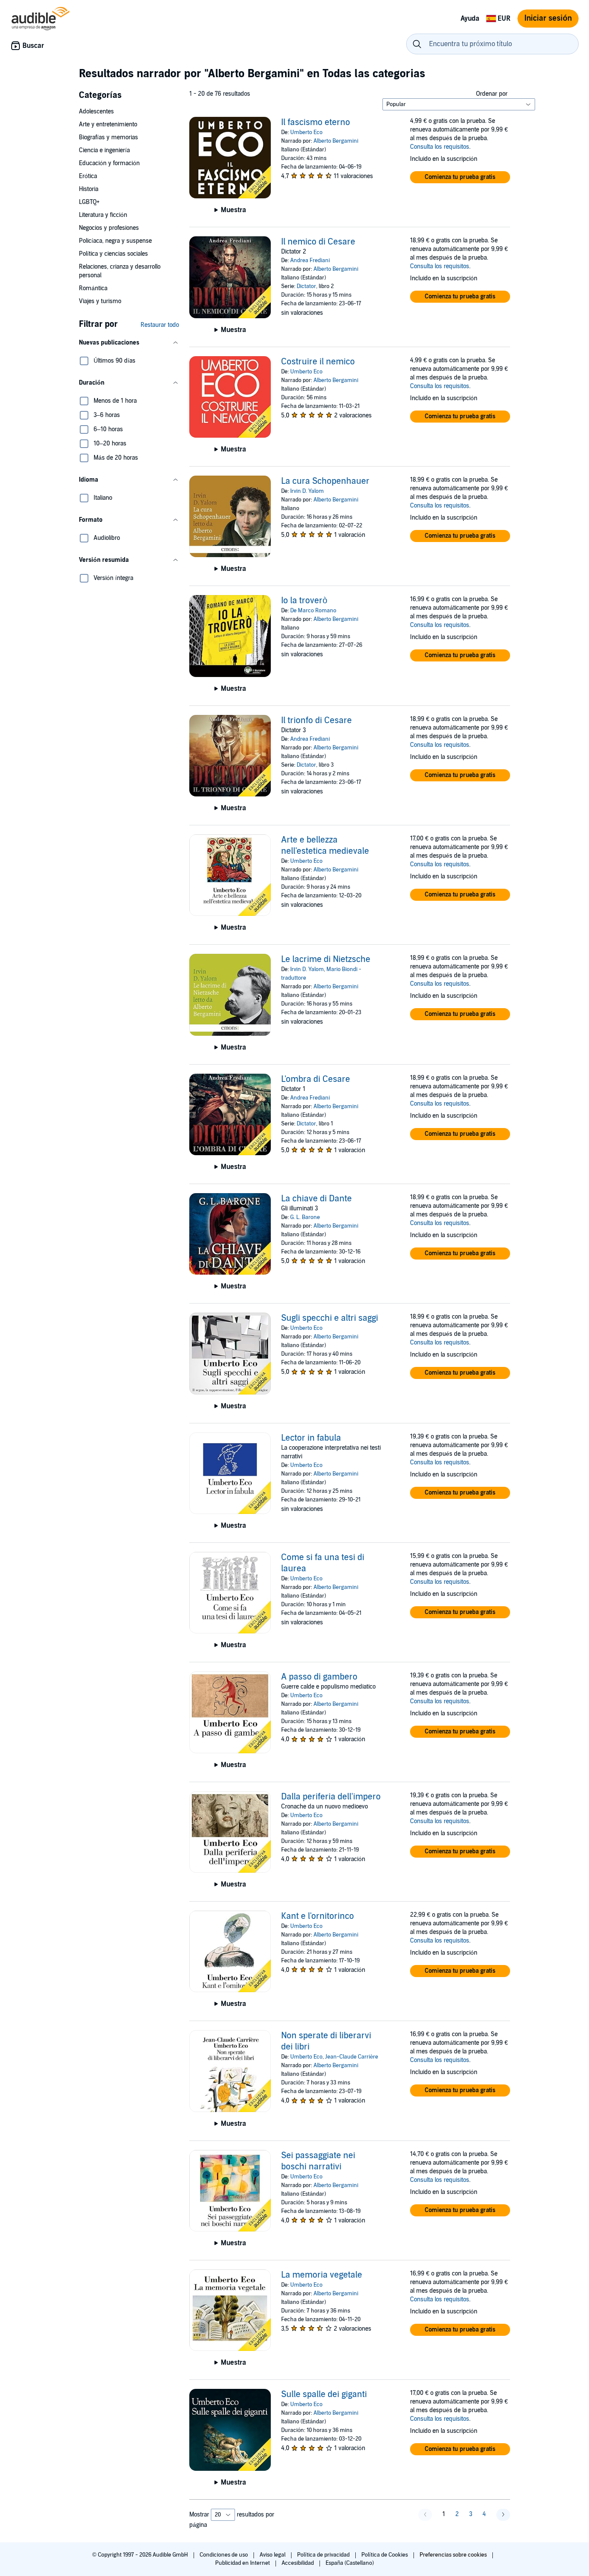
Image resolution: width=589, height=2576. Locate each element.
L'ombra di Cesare (316, 1079)
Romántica (93, 288)
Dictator (306, 286)
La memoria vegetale (322, 2275)
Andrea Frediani (310, 260)
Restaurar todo (160, 325)
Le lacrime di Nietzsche (326, 959)
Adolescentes (96, 111)
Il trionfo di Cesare (316, 721)
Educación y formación (109, 163)
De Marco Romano (313, 611)
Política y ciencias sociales (113, 254)
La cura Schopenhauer (325, 481)
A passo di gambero (319, 1677)
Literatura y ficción (103, 215)
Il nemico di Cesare (318, 242)
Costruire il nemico (318, 362)
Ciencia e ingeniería (104, 150)
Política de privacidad (324, 2555)
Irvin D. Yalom (307, 491)
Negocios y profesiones (109, 228)
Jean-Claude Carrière (352, 2057)
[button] (129, 343)
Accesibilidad (298, 2563)
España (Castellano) (350, 2563)
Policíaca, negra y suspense (115, 241)
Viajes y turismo (100, 301)
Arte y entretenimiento (108, 124)
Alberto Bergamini (336, 141)
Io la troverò (304, 601)
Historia (89, 189)
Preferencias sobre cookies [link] (453, 2555)
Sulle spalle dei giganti (324, 2394)
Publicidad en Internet (243, 2563)
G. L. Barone (305, 1217)
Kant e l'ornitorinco (318, 1916)
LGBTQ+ (89, 202)
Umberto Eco (306, 132)
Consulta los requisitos (440, 147)
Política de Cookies (385, 2555)
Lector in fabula (311, 1438)
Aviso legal (273, 2555)
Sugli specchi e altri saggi (330, 1318)
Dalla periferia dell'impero (331, 1797)
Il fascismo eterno (316, 122)
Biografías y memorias (108, 137)
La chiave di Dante (316, 1199)
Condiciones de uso (224, 2555)
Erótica (88, 176)
